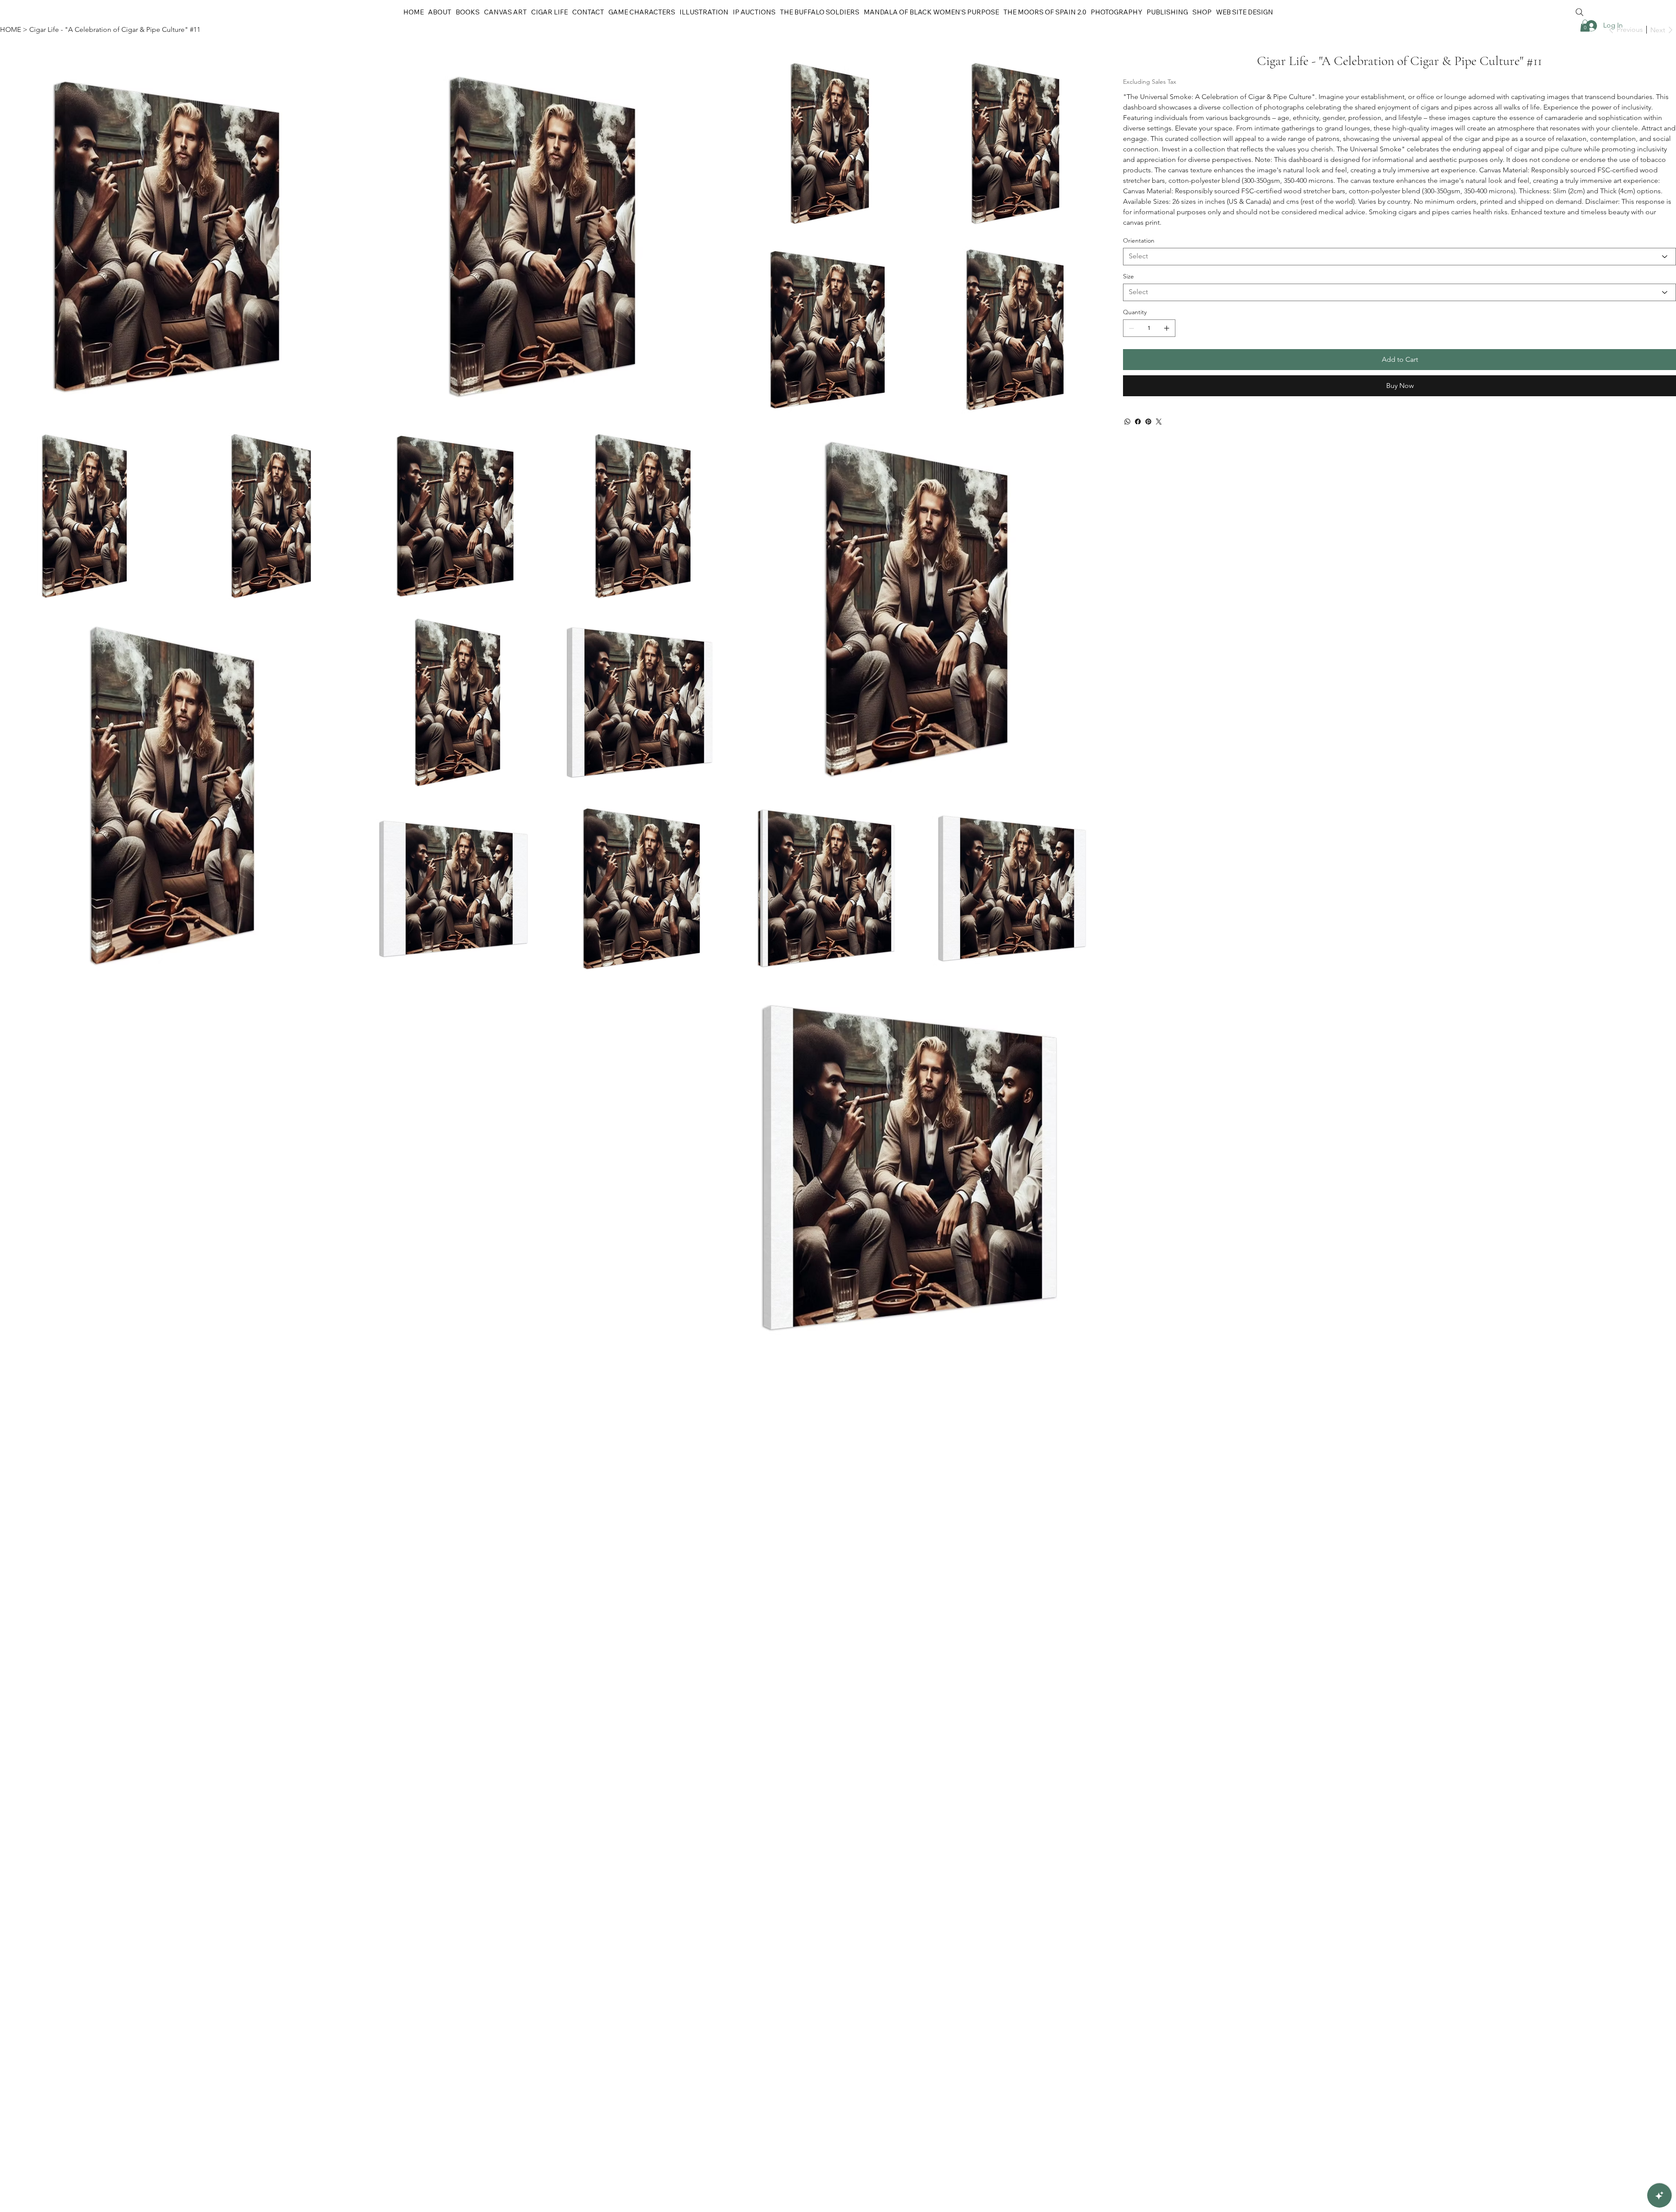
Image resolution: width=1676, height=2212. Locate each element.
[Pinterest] (1148, 422)
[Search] (1580, 12)
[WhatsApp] (1127, 422)
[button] (1202, 12)
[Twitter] (1159, 422)
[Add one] (1167, 328)
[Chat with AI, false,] (1659, 2195)
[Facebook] (1138, 422)
